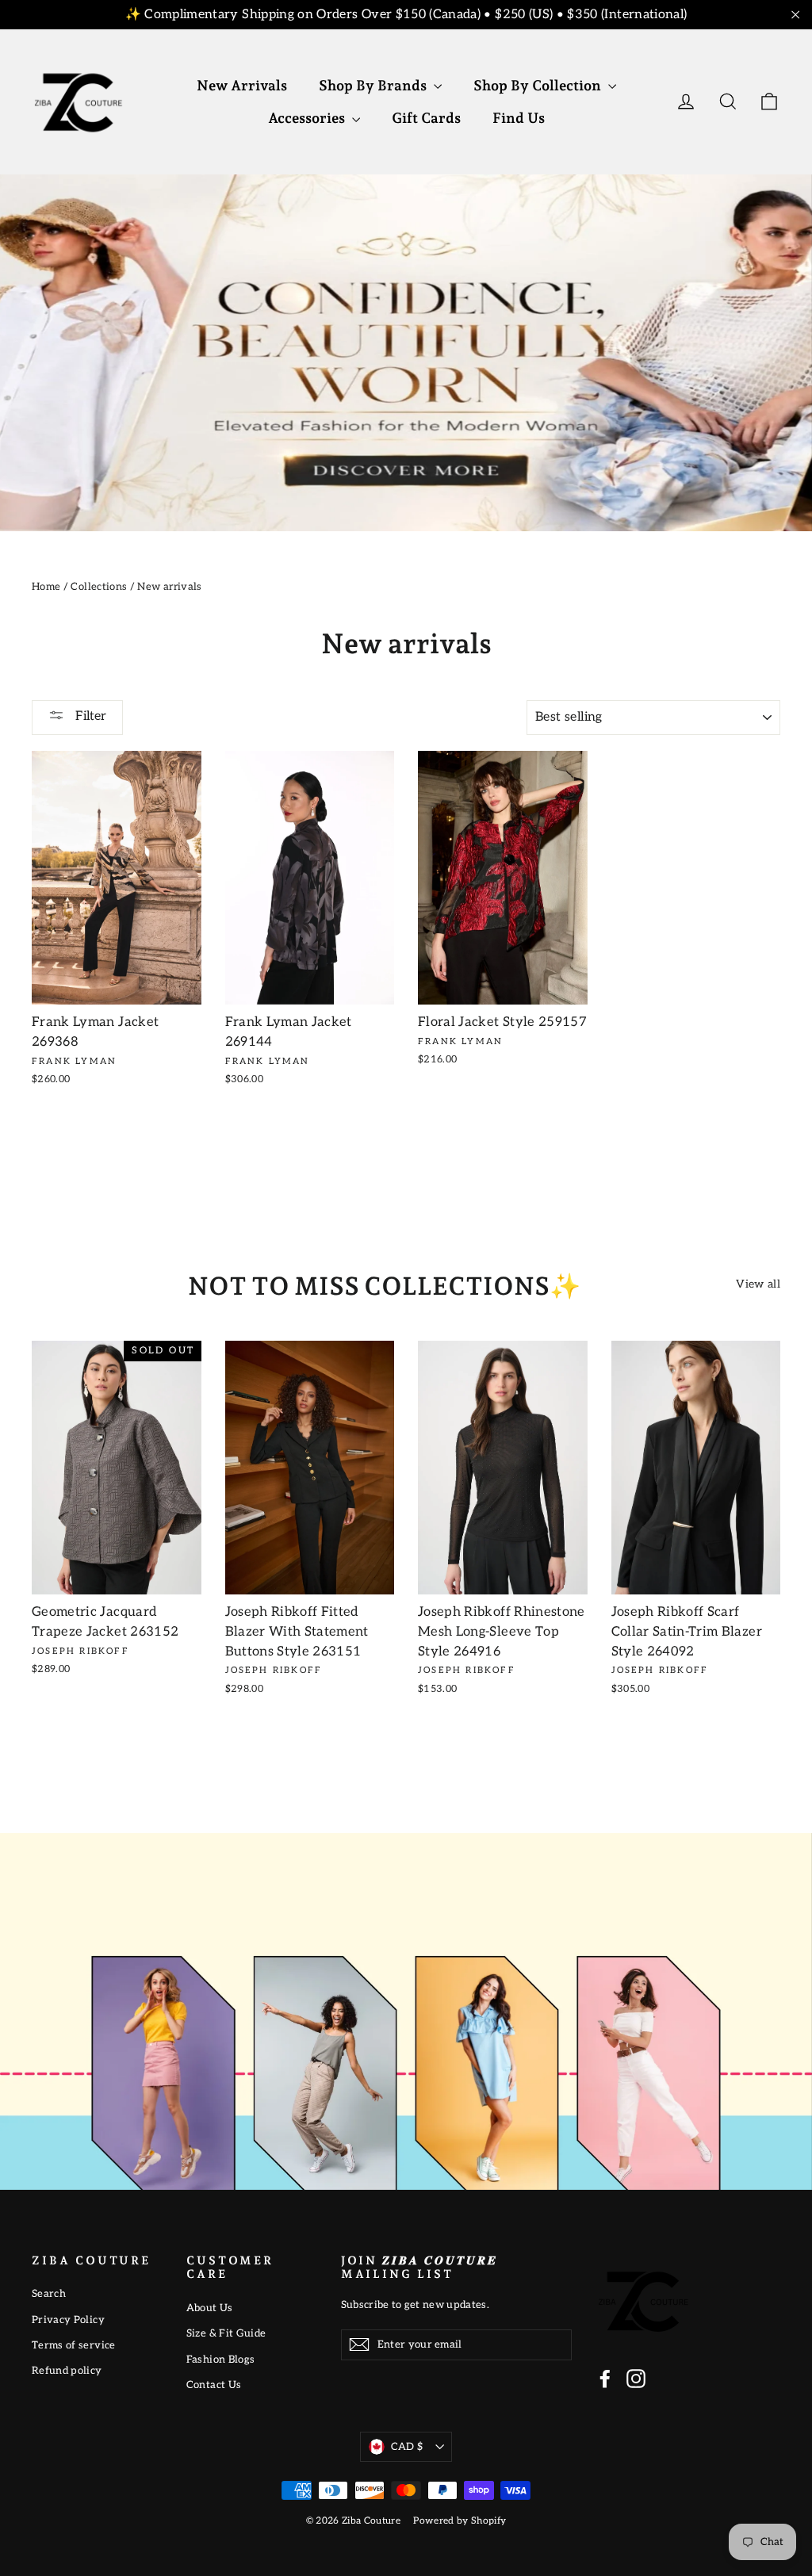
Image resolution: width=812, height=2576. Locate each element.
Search (49, 2294)
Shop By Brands (374, 85)
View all (758, 1284)
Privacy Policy (68, 2320)
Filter (89, 716)
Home (46, 587)
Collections (99, 587)
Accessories (308, 118)
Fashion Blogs (221, 2360)
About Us (210, 2308)
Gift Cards (426, 118)
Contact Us (214, 2385)
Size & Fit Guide (226, 2333)
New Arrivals (242, 85)
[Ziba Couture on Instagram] (636, 2379)
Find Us (519, 118)
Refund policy (67, 2371)
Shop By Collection (539, 85)
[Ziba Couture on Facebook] (605, 2379)
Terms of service (74, 2345)
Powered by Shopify (460, 2521)
